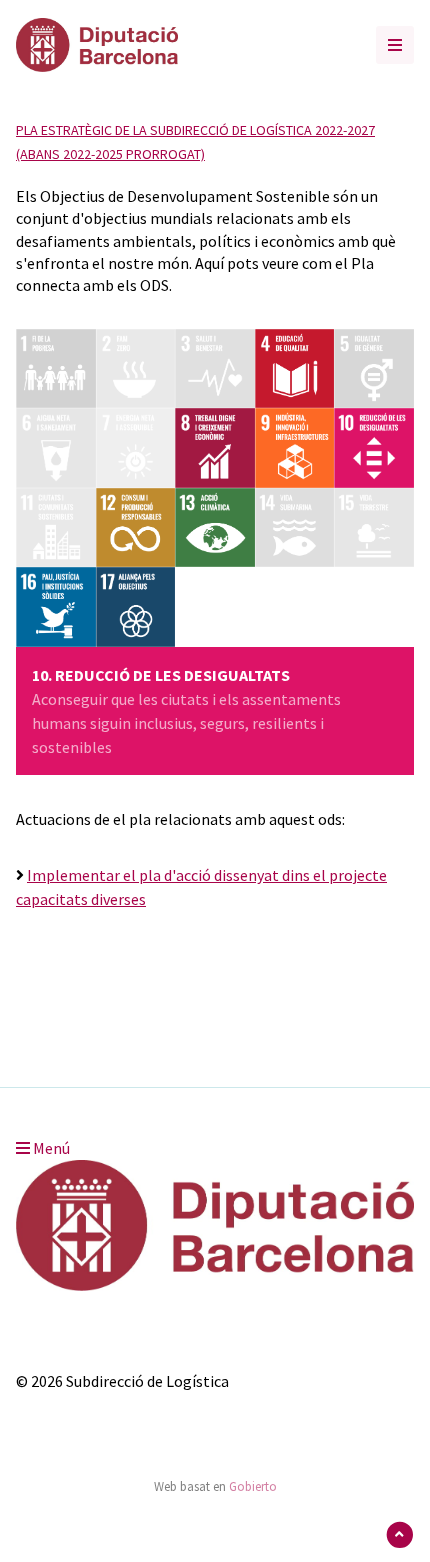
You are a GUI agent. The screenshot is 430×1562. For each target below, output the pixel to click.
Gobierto (253, 1486)
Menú (50, 1148)
